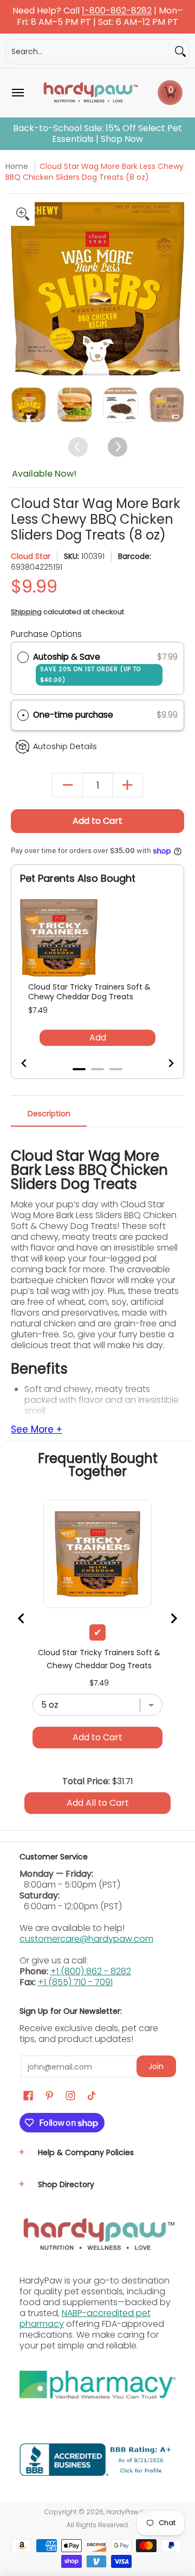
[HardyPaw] (90, 93)
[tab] (79, 1069)
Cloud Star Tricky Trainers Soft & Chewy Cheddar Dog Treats (89, 992)
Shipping (26, 612)
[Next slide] (164, 1063)
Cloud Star (31, 556)
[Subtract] (67, 785)
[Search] (180, 52)
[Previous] (20, 288)
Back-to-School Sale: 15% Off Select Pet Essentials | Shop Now (97, 134)
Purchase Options (46, 634)
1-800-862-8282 (117, 11)
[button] (170, 93)
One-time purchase (73, 715)
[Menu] (17, 93)
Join (156, 2066)
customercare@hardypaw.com (86, 1939)
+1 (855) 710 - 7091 (75, 1982)
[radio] (23, 657)
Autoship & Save (87, 668)
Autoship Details (65, 746)
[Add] (128, 785)
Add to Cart (97, 821)
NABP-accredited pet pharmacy (85, 2318)
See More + (37, 1430)
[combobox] (89, 52)
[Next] (175, 288)
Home (17, 166)
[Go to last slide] (31, 1063)
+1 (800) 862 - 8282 (91, 1971)
